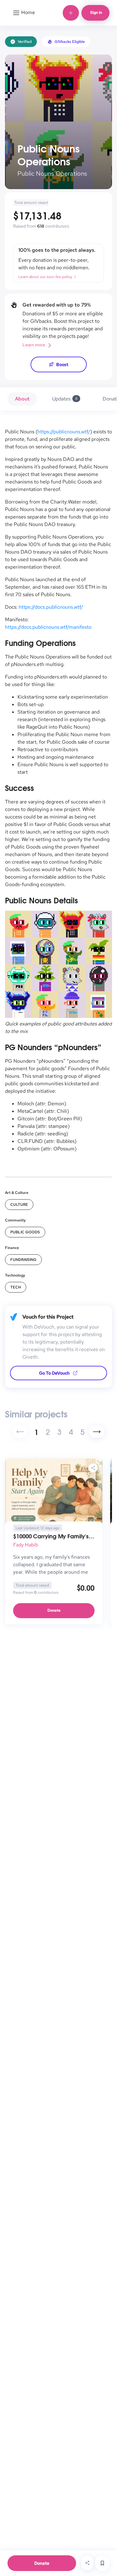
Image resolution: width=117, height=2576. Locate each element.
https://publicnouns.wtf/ (64, 432)
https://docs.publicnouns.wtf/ (51, 607)
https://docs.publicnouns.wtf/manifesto (48, 627)
